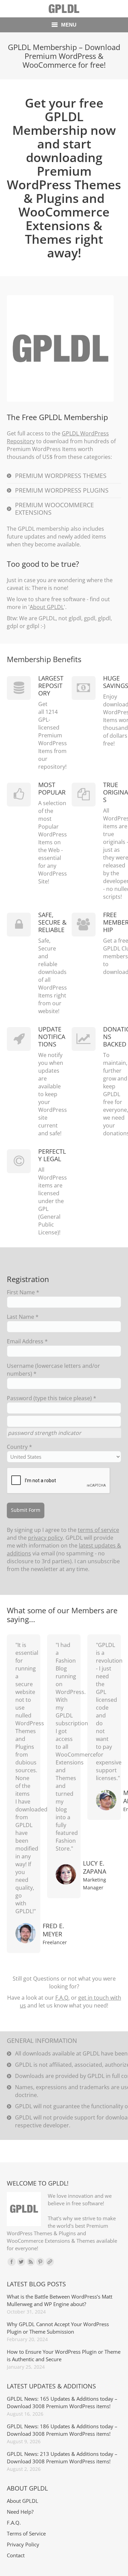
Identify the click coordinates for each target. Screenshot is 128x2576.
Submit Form (26, 1510)
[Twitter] (21, 2262)
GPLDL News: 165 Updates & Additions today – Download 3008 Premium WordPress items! (62, 2402)
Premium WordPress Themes (61, 476)
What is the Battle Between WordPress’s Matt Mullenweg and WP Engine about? (60, 2300)
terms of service (98, 1530)
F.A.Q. (62, 1998)
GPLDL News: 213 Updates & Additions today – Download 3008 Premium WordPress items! (62, 2458)
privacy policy (45, 1538)
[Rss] (31, 2262)
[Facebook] (12, 2262)
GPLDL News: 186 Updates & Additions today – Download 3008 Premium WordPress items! (62, 2430)
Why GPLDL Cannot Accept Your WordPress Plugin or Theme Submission (58, 2328)
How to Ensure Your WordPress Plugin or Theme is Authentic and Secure (64, 2355)
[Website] (50, 2262)
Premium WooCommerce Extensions (54, 509)
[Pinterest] (40, 2262)
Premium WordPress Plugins (62, 490)
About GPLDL (47, 607)
